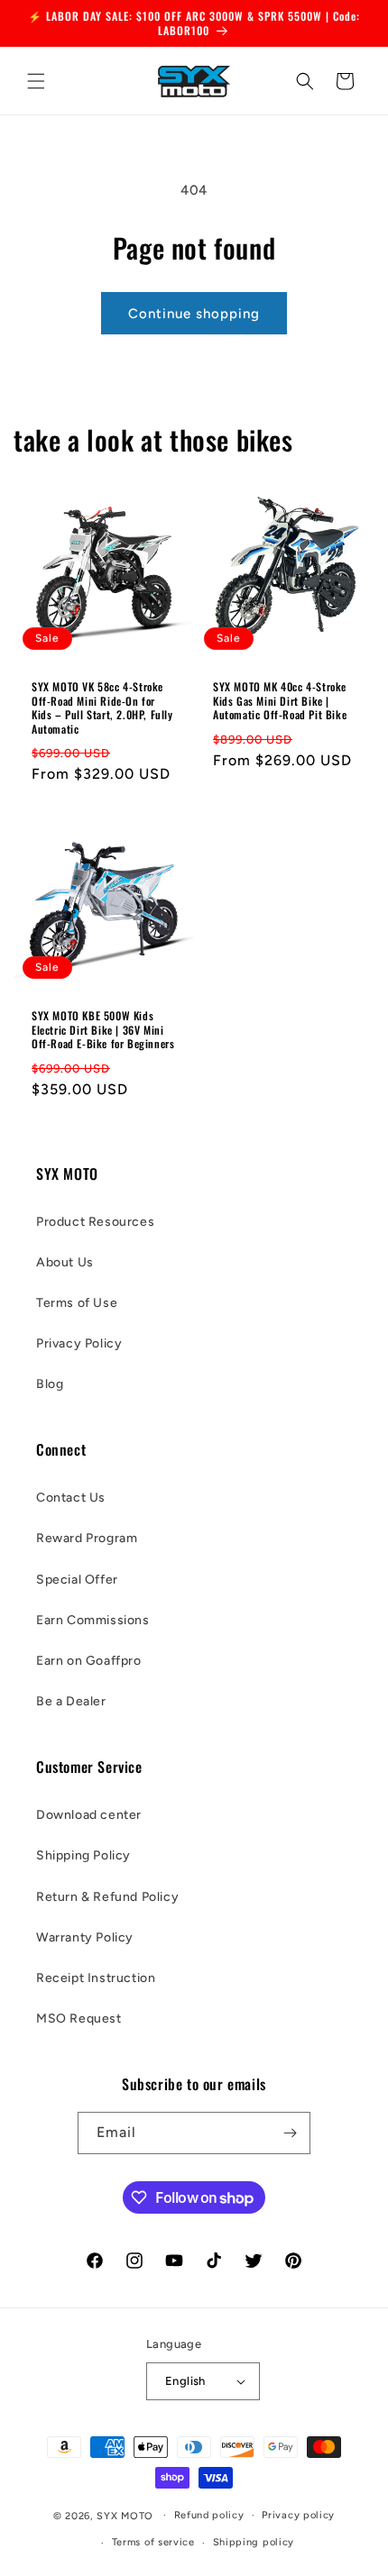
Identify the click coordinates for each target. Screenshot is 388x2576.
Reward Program (87, 1538)
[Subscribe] (290, 2133)
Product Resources (95, 1222)
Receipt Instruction (96, 1978)
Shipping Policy (83, 1855)
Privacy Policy (79, 1343)
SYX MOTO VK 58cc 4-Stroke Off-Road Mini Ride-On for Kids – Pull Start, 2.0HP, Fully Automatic (102, 708)
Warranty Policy (85, 1937)
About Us (65, 1262)
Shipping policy (254, 2542)
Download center (89, 1815)
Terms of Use (77, 1303)
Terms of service (153, 2542)
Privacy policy (298, 2515)
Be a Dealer (71, 1701)
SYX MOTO (125, 2515)
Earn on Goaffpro (89, 1661)
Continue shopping (194, 314)
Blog (50, 1384)
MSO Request (79, 2019)
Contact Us (71, 1498)
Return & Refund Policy (107, 1897)
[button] (36, 81)
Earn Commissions (93, 1620)
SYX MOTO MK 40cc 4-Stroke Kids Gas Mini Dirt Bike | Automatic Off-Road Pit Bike (280, 701)
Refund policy (209, 2515)
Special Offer (77, 1580)
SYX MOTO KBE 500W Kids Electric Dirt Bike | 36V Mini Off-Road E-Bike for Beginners (103, 1030)
